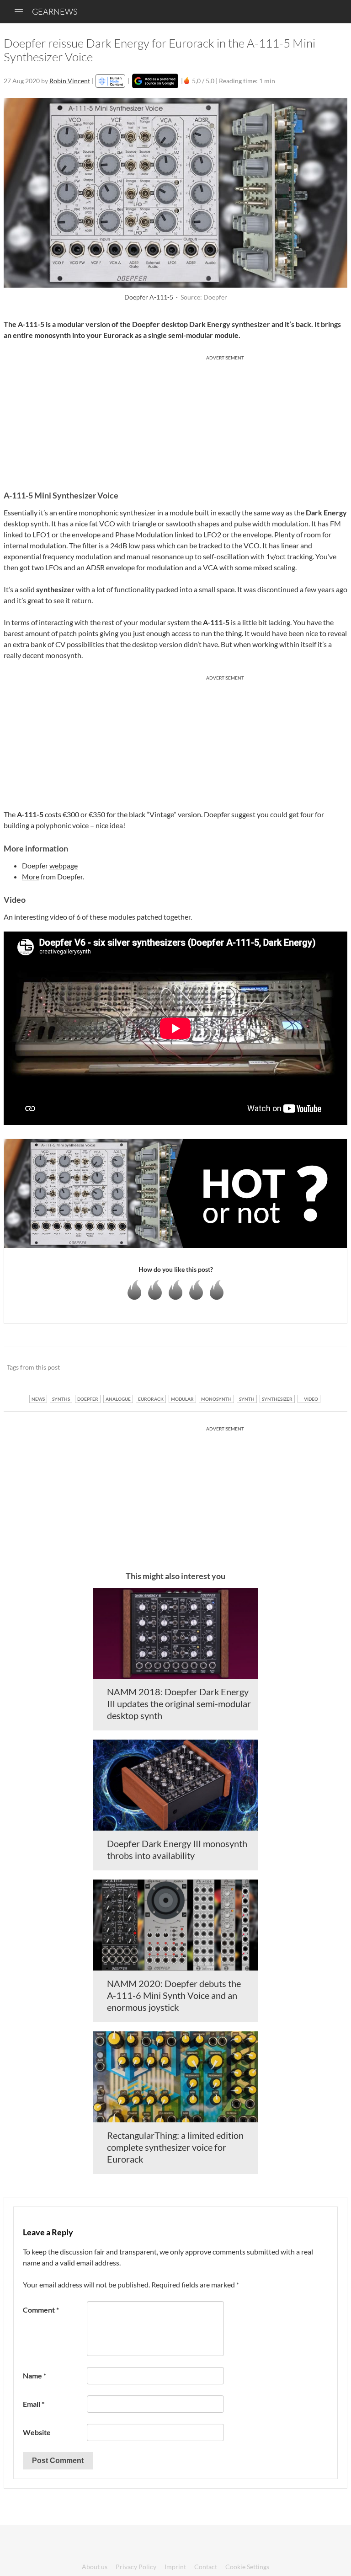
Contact (206, 2567)
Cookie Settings (247, 2567)
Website (37, 2432)
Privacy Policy (136, 2567)
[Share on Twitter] (328, 1368)
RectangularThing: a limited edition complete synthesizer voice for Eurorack (175, 2147)
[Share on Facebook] (294, 1368)
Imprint (175, 2567)
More (31, 876)
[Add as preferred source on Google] (155, 81)
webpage (64, 865)
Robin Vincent (70, 81)
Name (35, 2375)
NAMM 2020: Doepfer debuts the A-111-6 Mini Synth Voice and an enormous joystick (174, 1995)
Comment (41, 2310)
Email (34, 2404)
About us (95, 2567)
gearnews (55, 11)
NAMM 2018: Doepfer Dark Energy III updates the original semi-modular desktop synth (179, 1703)
